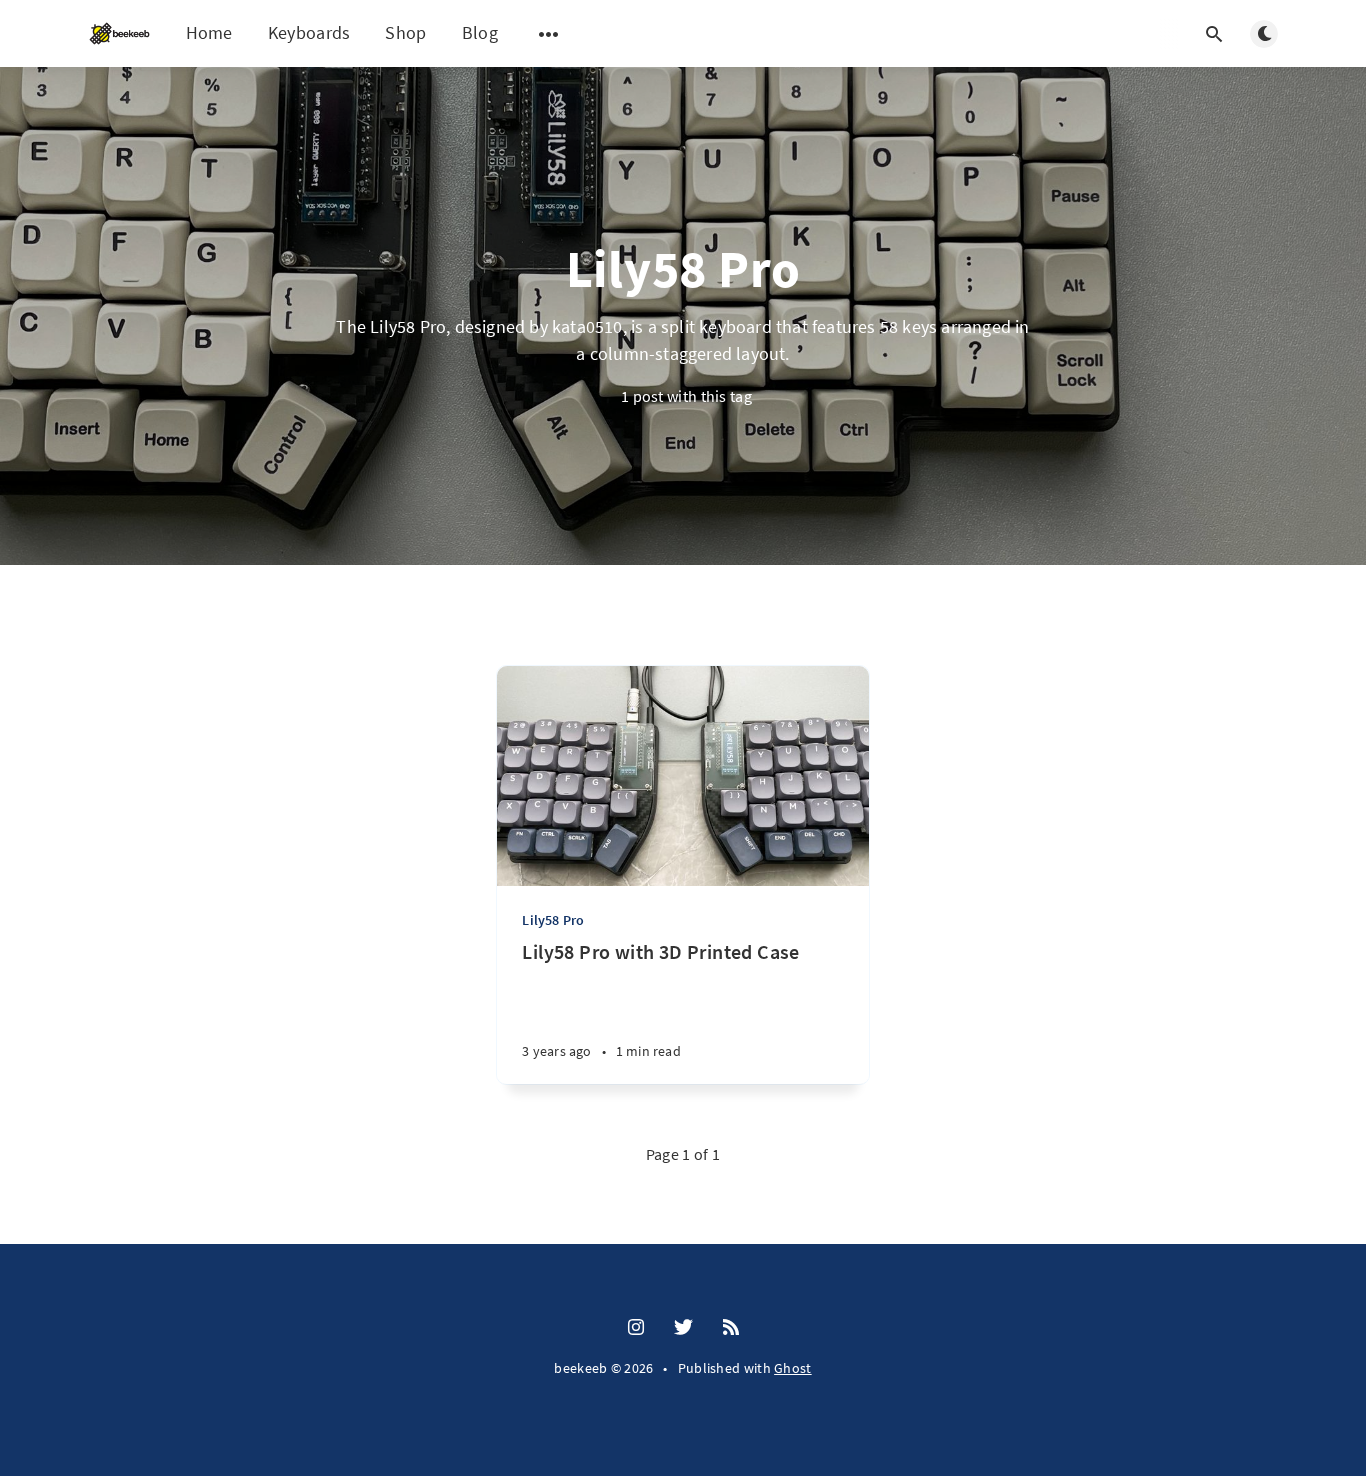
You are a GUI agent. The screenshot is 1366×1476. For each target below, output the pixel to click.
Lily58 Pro (553, 920)
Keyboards (309, 32)
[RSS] (731, 1328)
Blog (480, 32)
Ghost (793, 1368)
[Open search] (1214, 34)
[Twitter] (683, 1328)
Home (209, 32)
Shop (405, 32)
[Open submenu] (549, 34)
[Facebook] (636, 1328)
